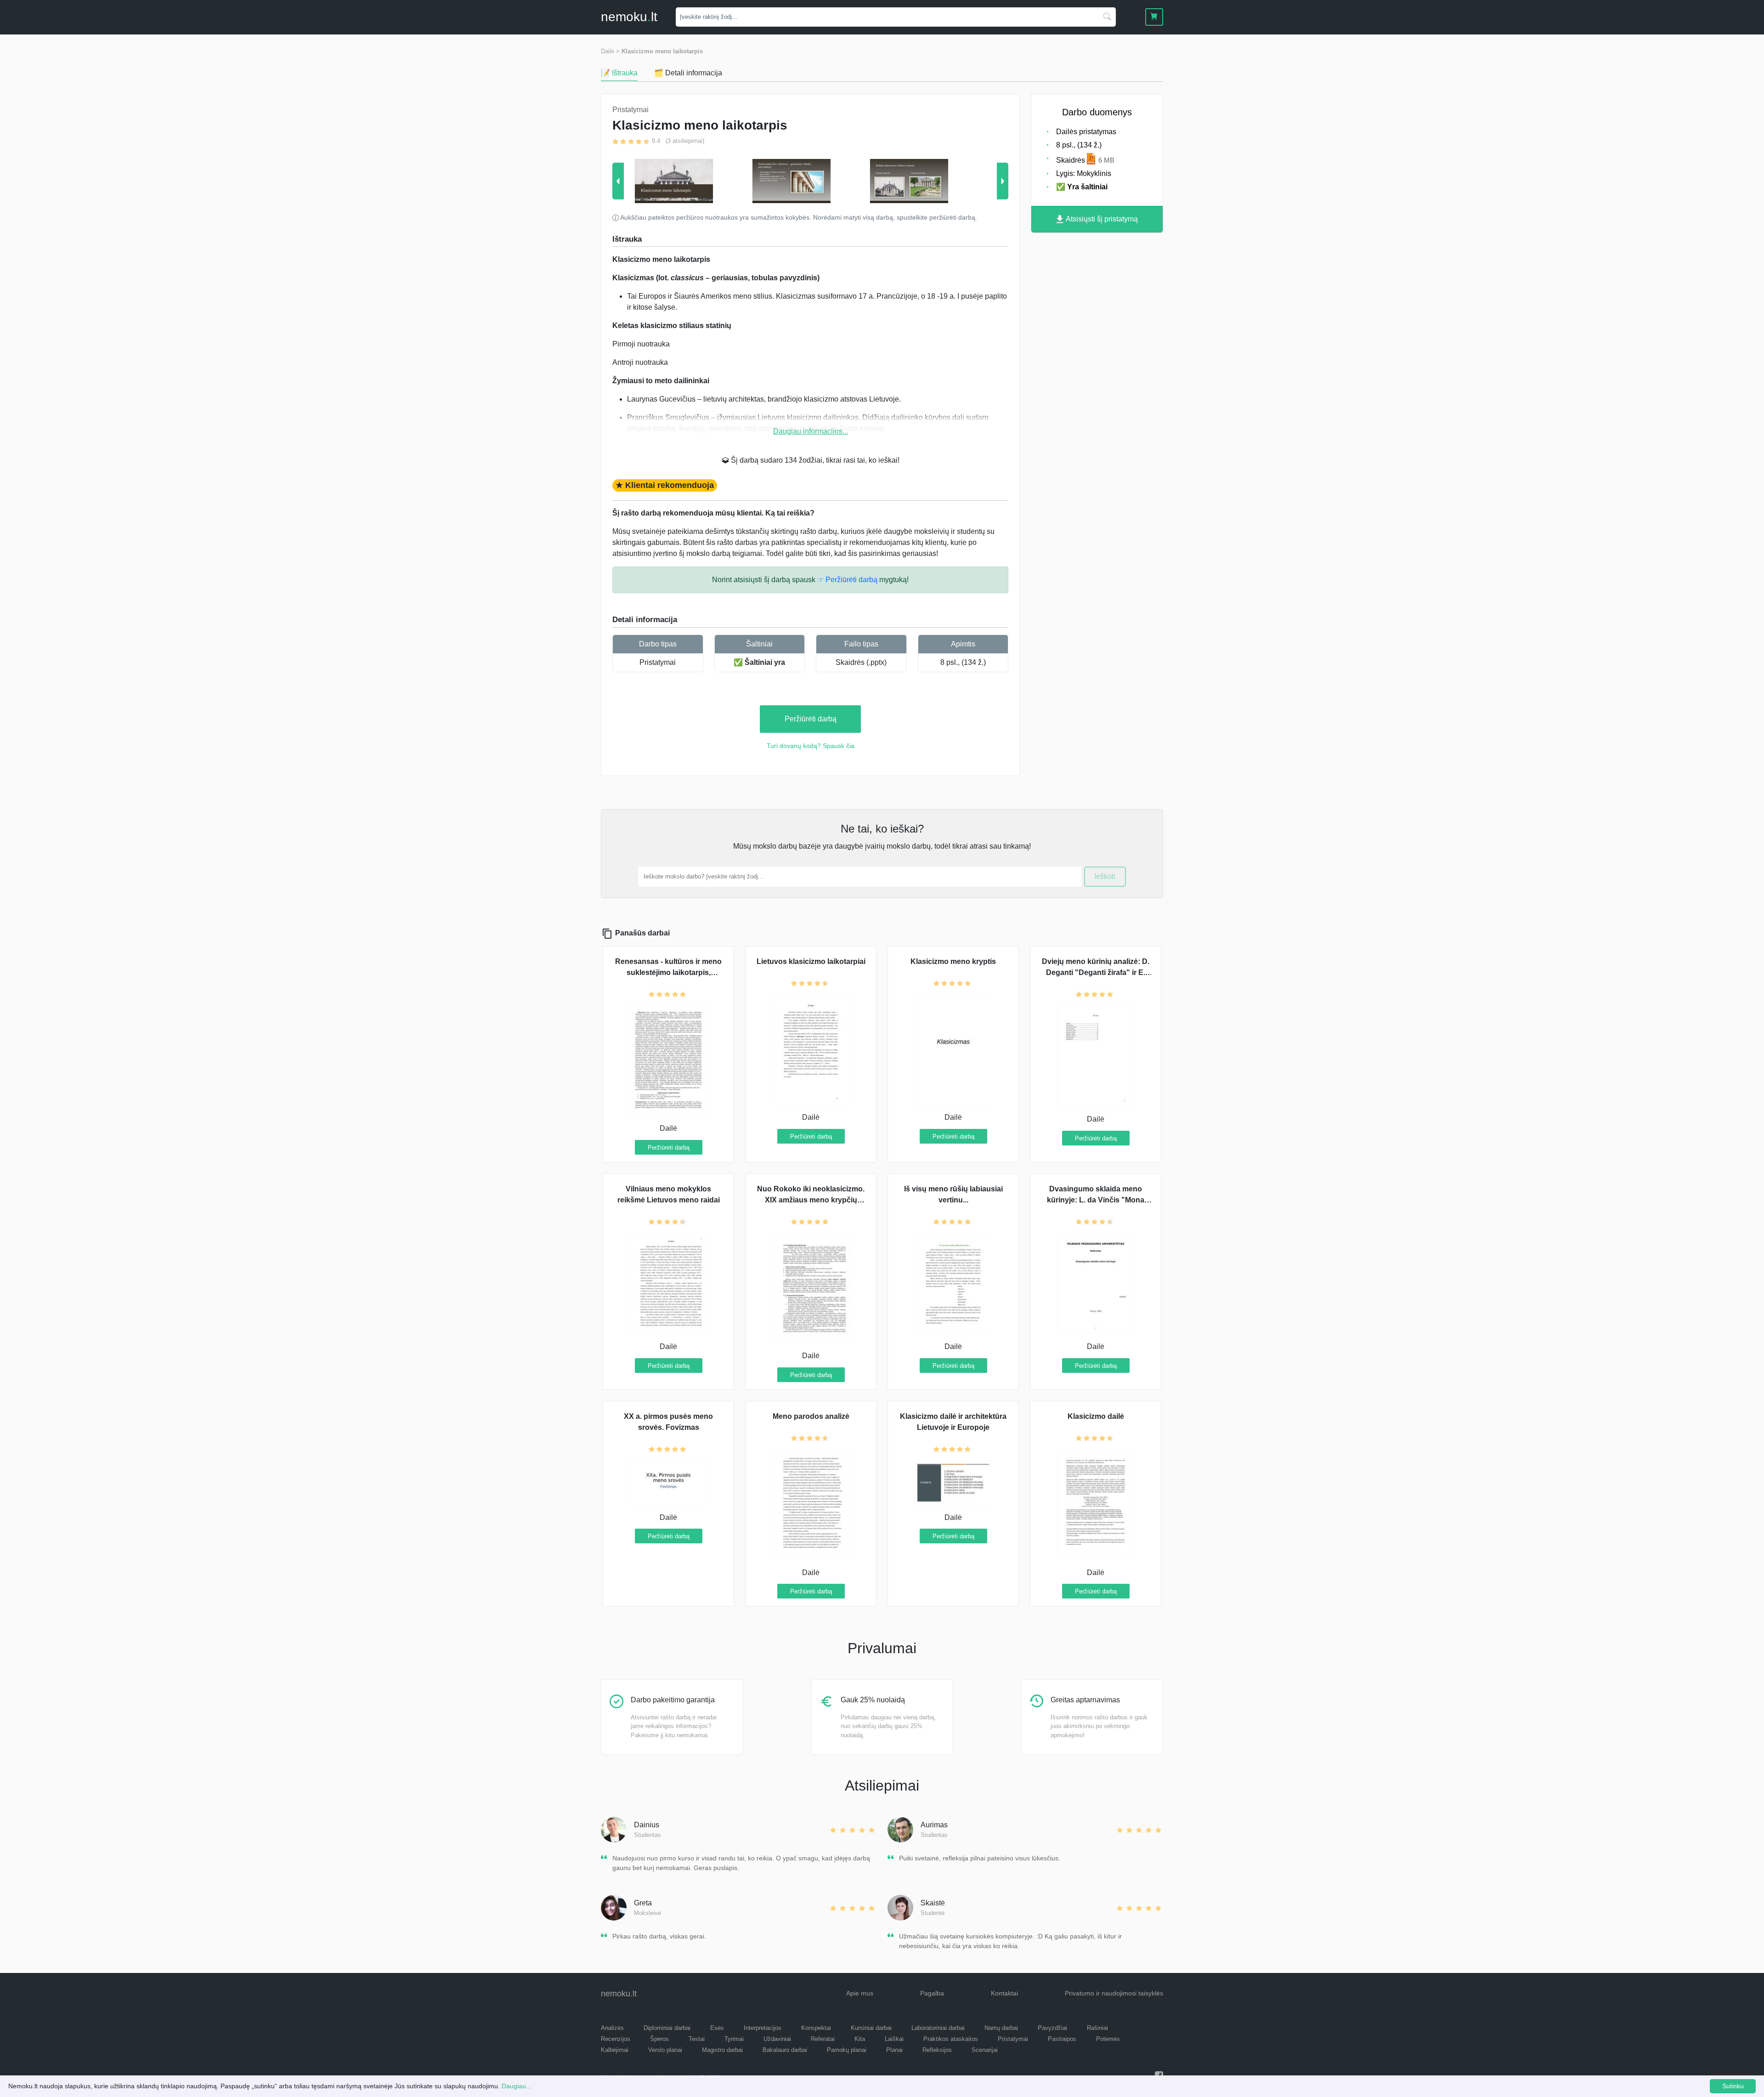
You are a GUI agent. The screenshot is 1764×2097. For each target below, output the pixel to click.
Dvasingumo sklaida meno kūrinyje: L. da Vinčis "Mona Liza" (1096, 1200)
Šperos (659, 2039)
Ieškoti (1105, 876)
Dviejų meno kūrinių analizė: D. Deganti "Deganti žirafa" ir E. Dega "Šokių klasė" (1096, 972)
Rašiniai (1097, 2028)
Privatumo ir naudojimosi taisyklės (1114, 1993)
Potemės (1108, 2039)
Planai (894, 2050)
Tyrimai (734, 2039)
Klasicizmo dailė (1096, 1416)
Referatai (823, 2039)
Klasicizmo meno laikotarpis (662, 51)
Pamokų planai (847, 2050)
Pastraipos (1062, 2039)
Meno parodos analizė (811, 1416)
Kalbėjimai (615, 2050)
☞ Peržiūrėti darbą (847, 580)
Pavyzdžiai (1052, 2028)
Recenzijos (616, 2039)
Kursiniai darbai (871, 2028)
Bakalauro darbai (785, 2050)
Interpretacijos (763, 2028)
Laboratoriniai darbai (938, 2028)
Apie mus (860, 1993)
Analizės (612, 2028)
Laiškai (894, 2039)
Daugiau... (517, 2086)
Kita (860, 2039)
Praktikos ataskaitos (951, 2039)
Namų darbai (1001, 2028)
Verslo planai (665, 2050)
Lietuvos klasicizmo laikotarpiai (811, 961)
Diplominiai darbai (667, 2028)
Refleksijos (937, 2050)
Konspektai (816, 2028)
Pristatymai (658, 662)
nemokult (629, 17)
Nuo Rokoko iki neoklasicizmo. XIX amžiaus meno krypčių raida (811, 1200)
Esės (717, 2028)
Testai (697, 2039)
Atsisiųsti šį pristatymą (1101, 219)
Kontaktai (1004, 1993)
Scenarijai (985, 2050)
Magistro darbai (722, 2050)
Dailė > (610, 51)
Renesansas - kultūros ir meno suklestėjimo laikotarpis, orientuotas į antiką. (668, 972)
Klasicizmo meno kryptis (953, 961)
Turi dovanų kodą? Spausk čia (811, 746)
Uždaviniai (777, 2039)
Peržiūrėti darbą (811, 719)
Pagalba (932, 1993)
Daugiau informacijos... (811, 431)
